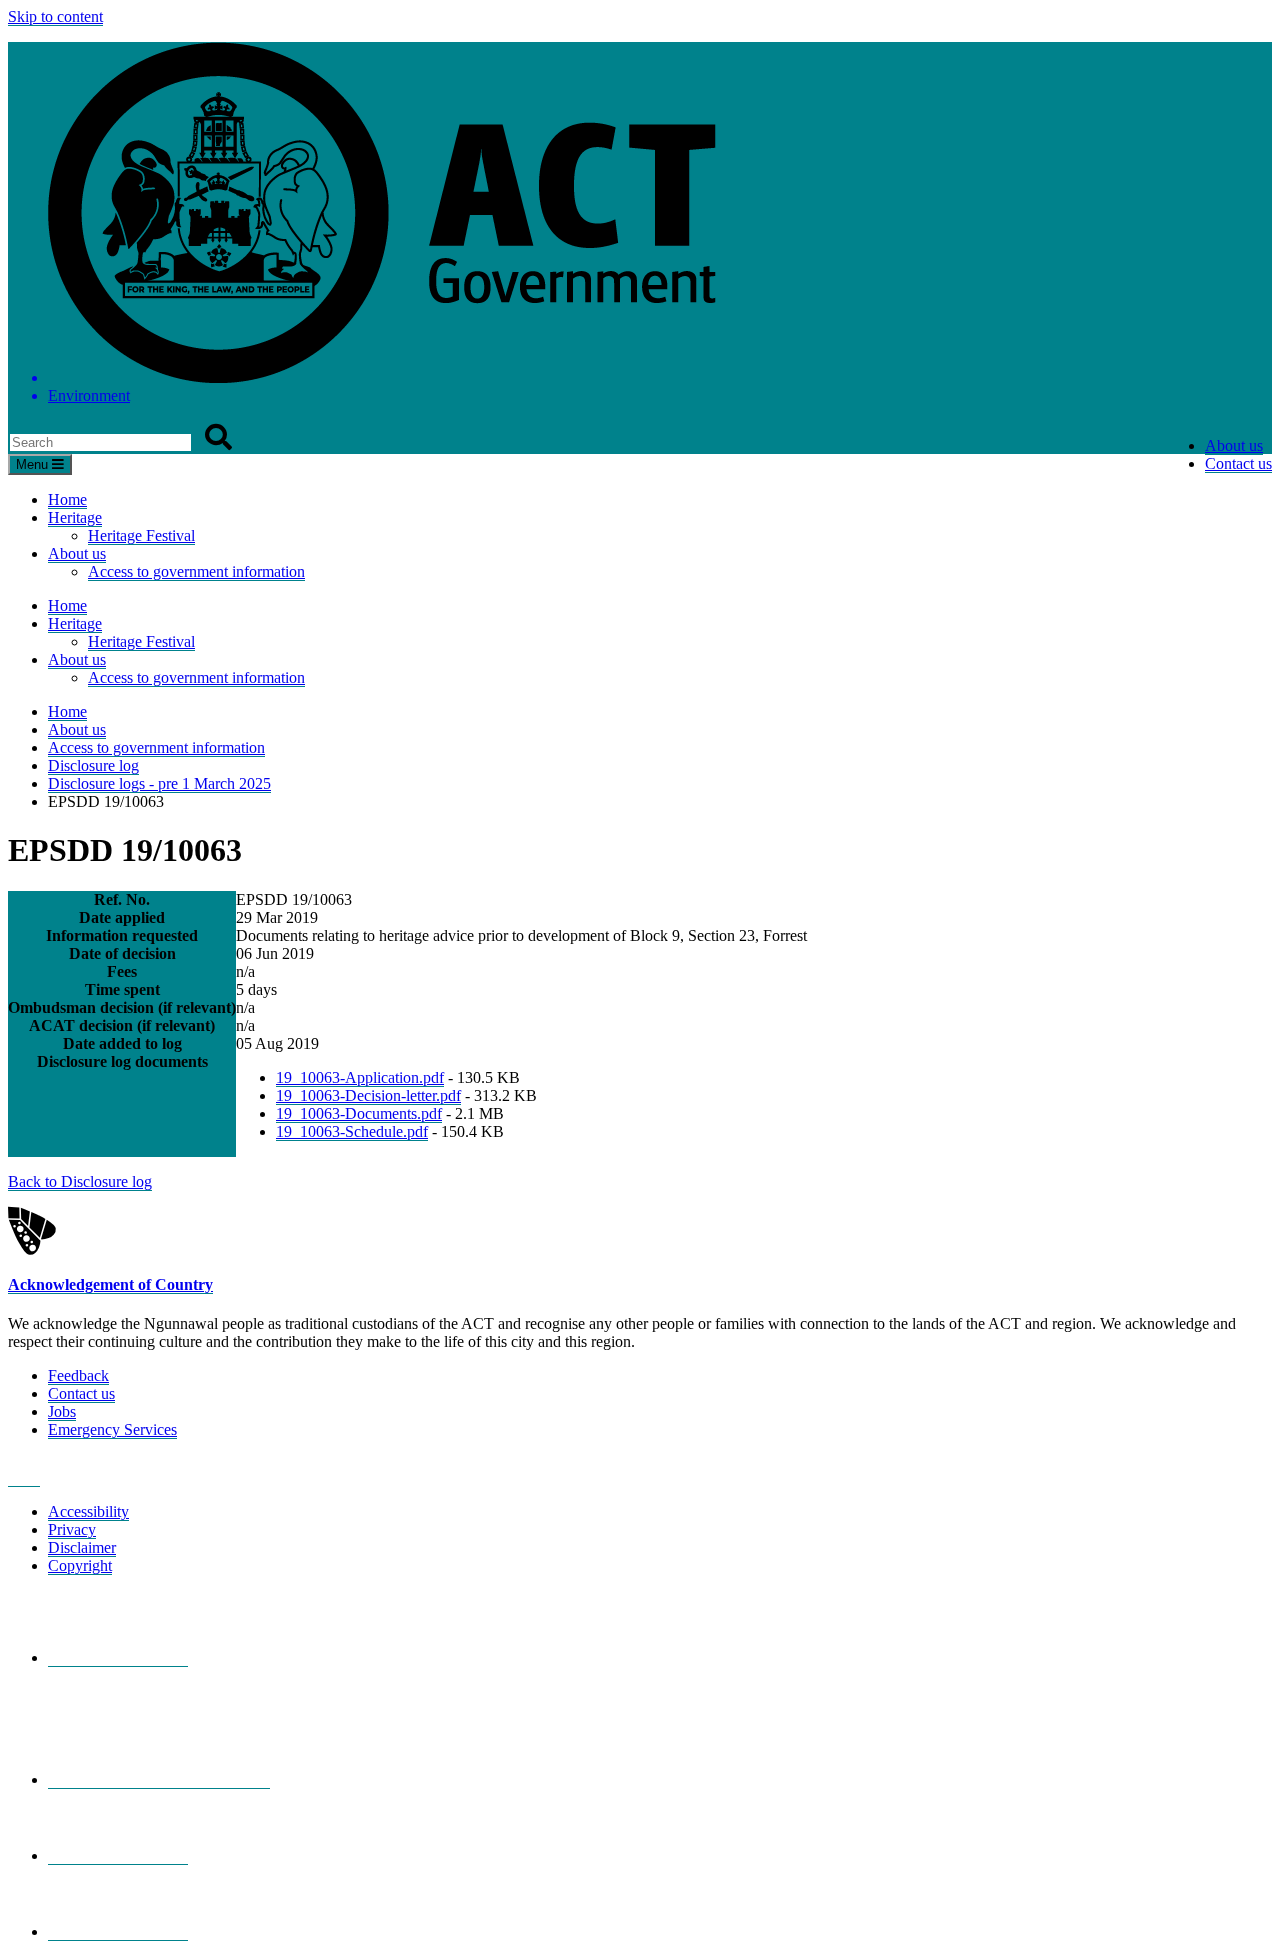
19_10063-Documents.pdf (359, 1113)
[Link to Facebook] (24, 1478)
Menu (34, 464)
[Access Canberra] (118, 1856)
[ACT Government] (118, 1932)
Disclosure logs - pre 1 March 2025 (159, 783)
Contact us (1238, 463)
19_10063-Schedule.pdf (352, 1131)
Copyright (80, 1565)
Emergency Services (112, 1429)
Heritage (75, 517)
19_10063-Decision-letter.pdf (368, 1095)
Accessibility (88, 1511)
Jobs (62, 1411)
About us (1234, 445)
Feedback (78, 1375)
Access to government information (196, 571)
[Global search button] (218, 437)
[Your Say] (159, 1780)
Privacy (72, 1529)
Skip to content (55, 16)
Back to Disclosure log (80, 1181)
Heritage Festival (141, 535)
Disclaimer (82, 1547)
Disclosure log (93, 765)
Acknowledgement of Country (110, 1284)
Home (67, 499)
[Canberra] (118, 1658)
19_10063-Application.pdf (360, 1077)
